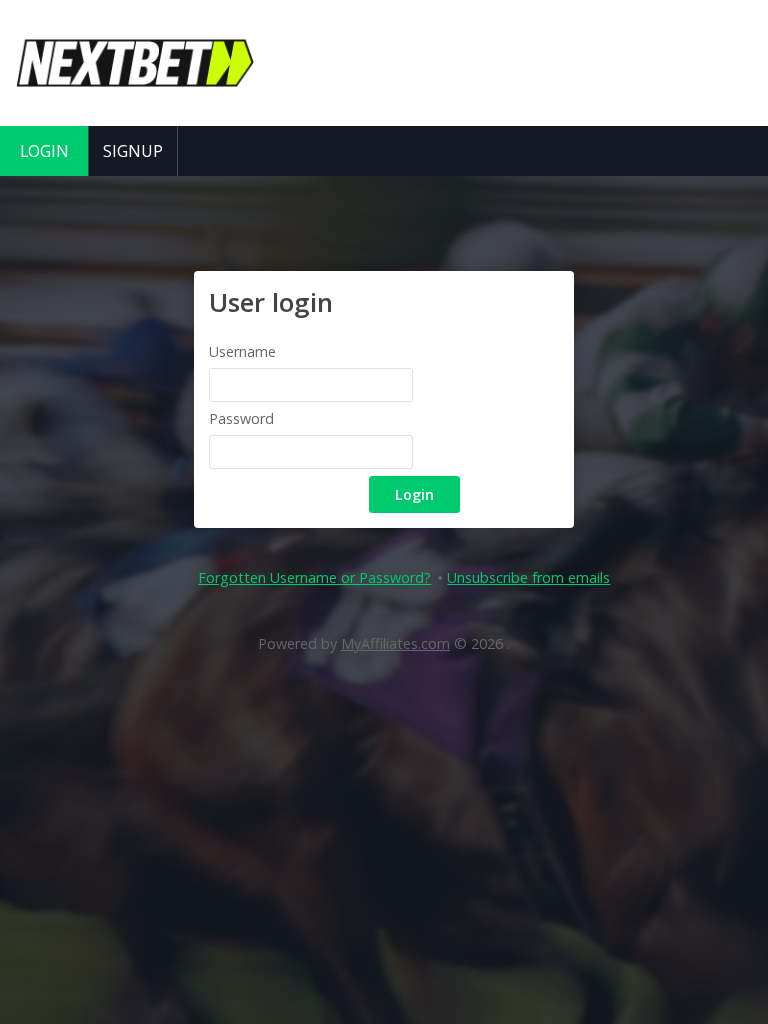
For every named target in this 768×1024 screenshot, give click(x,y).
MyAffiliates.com (395, 643)
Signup (133, 151)
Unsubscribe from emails (528, 577)
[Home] (135, 105)
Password (241, 418)
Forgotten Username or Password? (314, 577)
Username (242, 351)
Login (44, 151)
